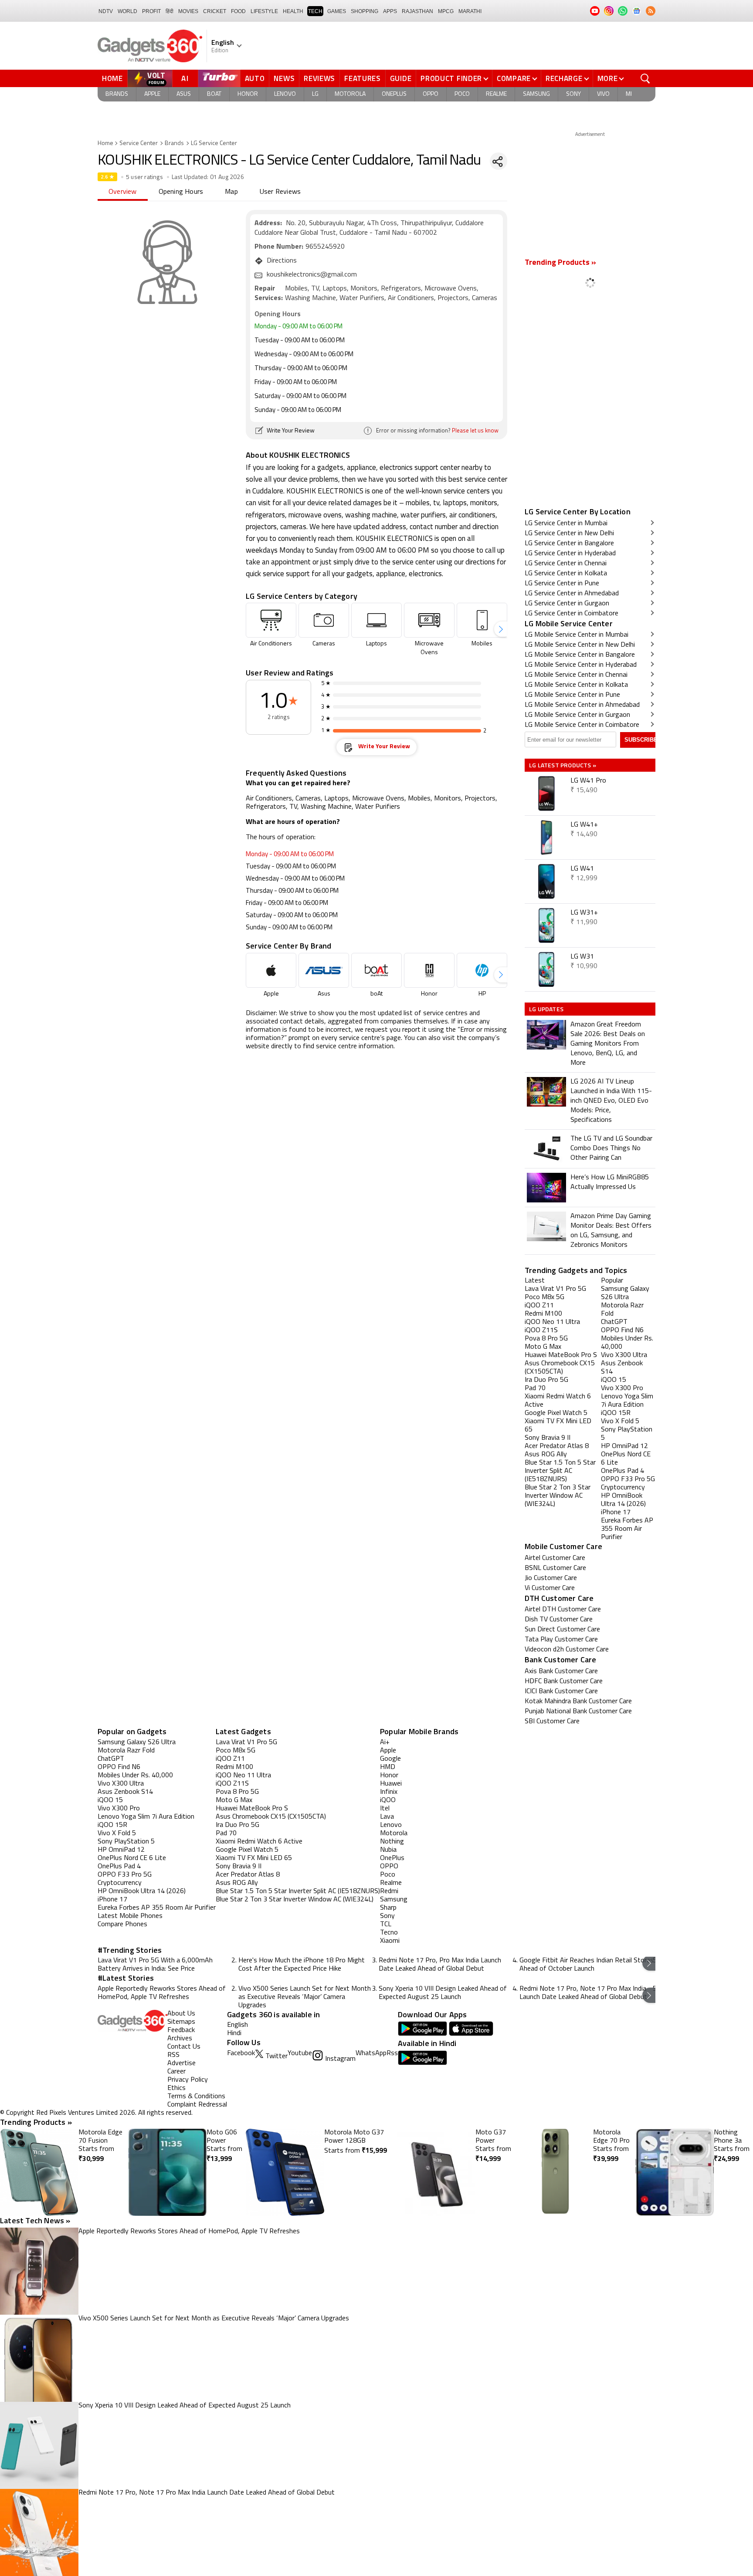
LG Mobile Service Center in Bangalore (580, 655)
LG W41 (582, 869)
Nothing (392, 1842)
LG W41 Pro (588, 781)
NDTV (106, 11)
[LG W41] (546, 881)
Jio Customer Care (551, 1578)
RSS (173, 2055)
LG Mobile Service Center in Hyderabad (581, 665)
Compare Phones (122, 1924)
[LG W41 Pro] (546, 793)
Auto (255, 78)
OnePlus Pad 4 (119, 1867)
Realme (496, 94)
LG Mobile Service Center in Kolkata (576, 685)
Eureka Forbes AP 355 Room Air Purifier (157, 1908)
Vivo (603, 94)
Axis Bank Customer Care (561, 1671)
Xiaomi (390, 1941)
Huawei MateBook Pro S (252, 1809)
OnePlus (394, 94)
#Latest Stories (126, 1978)
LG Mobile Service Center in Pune (572, 695)
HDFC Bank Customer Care (564, 1681)
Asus (184, 94)
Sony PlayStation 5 (126, 1842)
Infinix (389, 1792)
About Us (181, 2014)
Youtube (300, 2053)
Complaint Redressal (197, 2105)
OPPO (389, 1867)
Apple (152, 94)
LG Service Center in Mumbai (566, 523)
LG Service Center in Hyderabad (570, 554)
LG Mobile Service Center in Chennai (576, 675)
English (237, 2025)
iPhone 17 (112, 1900)
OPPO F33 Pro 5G (125, 1875)
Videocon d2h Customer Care (567, 1650)
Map (231, 192)
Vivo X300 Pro (119, 1809)
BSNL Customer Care (555, 1568)
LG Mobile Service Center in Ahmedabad (582, 705)
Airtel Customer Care (555, 1558)
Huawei (391, 1784)
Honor (248, 94)
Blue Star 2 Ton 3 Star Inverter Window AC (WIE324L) (295, 1900)
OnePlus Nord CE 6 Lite (132, 1858)
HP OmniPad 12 (121, 1850)
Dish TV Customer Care (559, 1620)
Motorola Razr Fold (126, 1751)
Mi (629, 94)
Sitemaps (181, 2022)
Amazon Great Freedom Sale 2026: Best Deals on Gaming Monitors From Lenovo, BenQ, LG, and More (608, 1044)
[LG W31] (546, 969)
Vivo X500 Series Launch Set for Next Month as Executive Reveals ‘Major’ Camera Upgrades (305, 1997)
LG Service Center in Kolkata (566, 574)
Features (363, 78)
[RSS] (651, 11)
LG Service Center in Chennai (566, 564)
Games (337, 11)
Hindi (234, 2033)
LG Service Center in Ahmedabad (572, 594)
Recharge (564, 78)
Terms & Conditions (196, 2097)
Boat (214, 94)
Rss (392, 2053)
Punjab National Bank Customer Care (578, 1712)
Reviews (319, 78)
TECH (315, 11)
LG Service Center (214, 143)
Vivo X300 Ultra (121, 1784)
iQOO (388, 1800)
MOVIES (188, 11)
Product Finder (451, 78)
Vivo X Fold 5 (117, 1833)
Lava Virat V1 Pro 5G (246, 1742)
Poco (462, 94)
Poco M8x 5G (236, 1751)
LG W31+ (584, 913)
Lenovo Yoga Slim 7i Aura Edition (146, 1817)
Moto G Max (234, 1800)
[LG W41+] (546, 837)
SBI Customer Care (552, 1722)
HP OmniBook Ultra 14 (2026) (142, 1891)
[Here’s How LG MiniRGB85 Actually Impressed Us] (546, 1188)
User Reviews (280, 192)
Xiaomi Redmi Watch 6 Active (259, 1842)
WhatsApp (371, 2053)
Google (390, 1759)
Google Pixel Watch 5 (247, 1850)
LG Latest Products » (563, 765)
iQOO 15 (110, 1800)
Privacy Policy (188, 2080)
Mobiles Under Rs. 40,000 (135, 1776)
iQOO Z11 (230, 1759)
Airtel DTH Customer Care (563, 1610)
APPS (390, 11)
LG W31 (582, 957)
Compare (514, 78)
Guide (401, 78)
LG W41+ (584, 825)
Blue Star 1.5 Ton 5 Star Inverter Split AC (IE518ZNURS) (298, 1891)
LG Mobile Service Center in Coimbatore (582, 725)
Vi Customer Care (550, 1588)
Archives (180, 2039)
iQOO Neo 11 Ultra (243, 1776)
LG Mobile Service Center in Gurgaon (577, 715)
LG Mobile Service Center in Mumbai (577, 635)
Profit (151, 11)
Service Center (139, 143)
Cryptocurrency (120, 1883)
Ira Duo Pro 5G (237, 1825)
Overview (123, 192)
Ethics (176, 2088)
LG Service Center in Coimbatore (572, 614)
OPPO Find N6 (119, 1767)
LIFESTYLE (264, 11)
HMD (388, 1767)
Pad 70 (226, 1833)
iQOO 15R (112, 1825)
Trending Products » (560, 263)
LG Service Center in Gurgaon (567, 604)
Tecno (389, 1933)
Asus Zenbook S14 (125, 1792)
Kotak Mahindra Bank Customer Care (578, 1702)
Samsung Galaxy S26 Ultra (137, 1742)
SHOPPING (365, 11)
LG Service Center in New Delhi (569, 533)
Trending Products (36, 2122)
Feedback (181, 2030)
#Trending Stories (130, 1950)
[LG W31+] (546, 925)
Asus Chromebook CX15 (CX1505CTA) (271, 1817)
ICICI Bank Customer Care (561, 1691)
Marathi (470, 11)
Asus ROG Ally (237, 1883)
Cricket (215, 11)
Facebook (241, 2053)
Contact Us (184, 2047)
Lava (387, 1817)
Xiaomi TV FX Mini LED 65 (254, 1858)
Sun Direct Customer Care (562, 1630)
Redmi (389, 1891)
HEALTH (293, 11)
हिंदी (170, 11)
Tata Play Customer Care (561, 1640)
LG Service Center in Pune (562, 584)
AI (185, 78)
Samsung (536, 94)
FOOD (238, 11)
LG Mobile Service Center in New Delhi (580, 645)
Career (176, 2072)
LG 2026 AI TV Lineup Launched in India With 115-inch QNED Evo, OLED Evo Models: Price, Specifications (611, 1101)
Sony (573, 94)
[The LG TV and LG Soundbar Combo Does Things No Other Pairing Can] (546, 1149)
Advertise (181, 2063)
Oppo (431, 94)
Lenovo (285, 94)
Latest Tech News (35, 2220)
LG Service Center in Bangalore (569, 544)
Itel (385, 1809)
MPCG (446, 11)
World (127, 11)
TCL (386, 1924)
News (284, 78)
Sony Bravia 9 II (239, 1867)
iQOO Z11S (232, 1784)
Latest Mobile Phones (130, 1916)
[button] (501, 629)
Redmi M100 (234, 1767)
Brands (117, 94)
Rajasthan (417, 11)
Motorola (350, 94)
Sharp (388, 1908)
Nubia (388, 1850)
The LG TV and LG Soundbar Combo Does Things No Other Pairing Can (611, 1148)
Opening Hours (181, 192)
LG (315, 94)
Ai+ (385, 1742)
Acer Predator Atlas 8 (248, 1875)
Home (112, 78)
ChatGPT (111, 1759)
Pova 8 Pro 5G (237, 1792)
